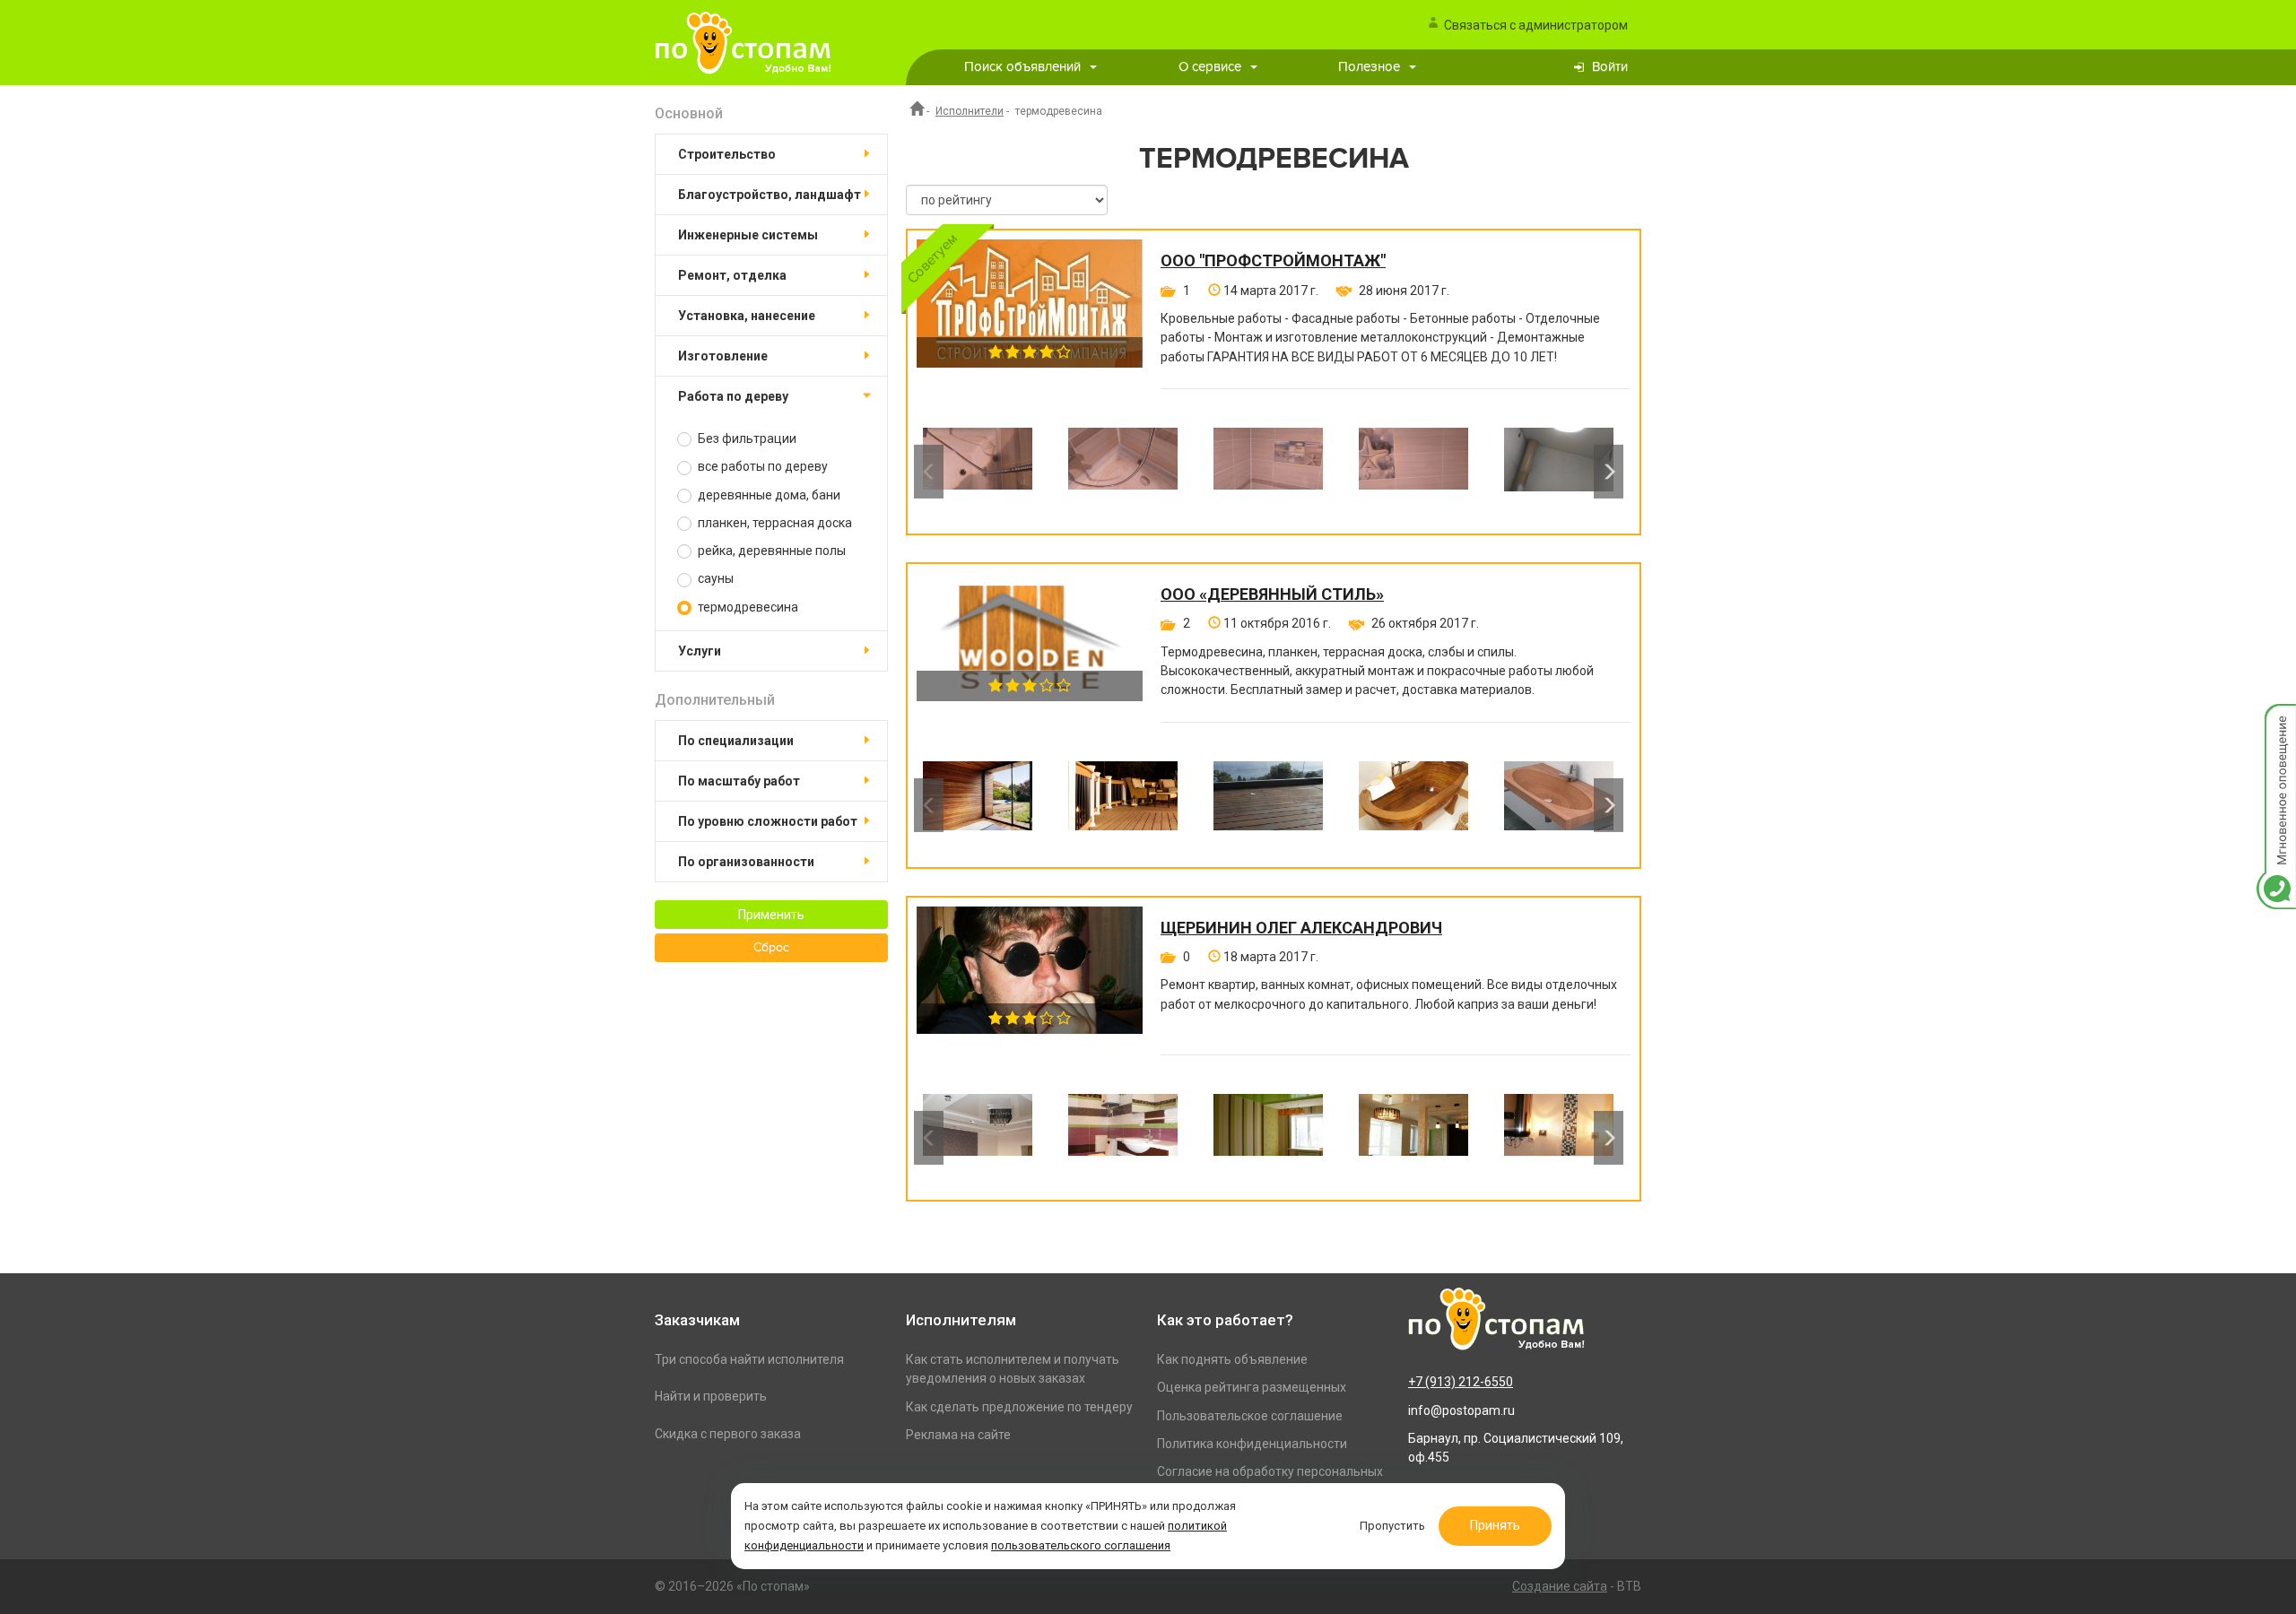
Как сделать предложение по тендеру (1019, 1407)
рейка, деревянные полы (770, 551)
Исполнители (970, 111)
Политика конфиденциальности (1252, 1444)
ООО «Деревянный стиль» (1272, 594)
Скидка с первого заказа (728, 1434)
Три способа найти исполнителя (749, 1359)
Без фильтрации (746, 438)
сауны (714, 578)
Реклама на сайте (958, 1435)
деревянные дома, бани (768, 495)
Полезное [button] (1369, 67)
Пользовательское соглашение (1250, 1416)
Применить (771, 915)
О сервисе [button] (1210, 67)
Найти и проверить (711, 1396)
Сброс (771, 948)
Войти (1610, 67)
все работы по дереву (761, 466)
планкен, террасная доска (774, 523)
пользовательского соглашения (1081, 1545)
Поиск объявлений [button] (1022, 67)
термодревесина (747, 607)
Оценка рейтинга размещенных (1252, 1387)
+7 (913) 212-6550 (1461, 1382)
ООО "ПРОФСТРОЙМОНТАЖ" (1273, 261)
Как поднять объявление (1232, 1359)
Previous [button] (929, 472)
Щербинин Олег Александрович (1301, 928)
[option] (978, 472)
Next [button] (1609, 472)
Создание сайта (1560, 1586)
